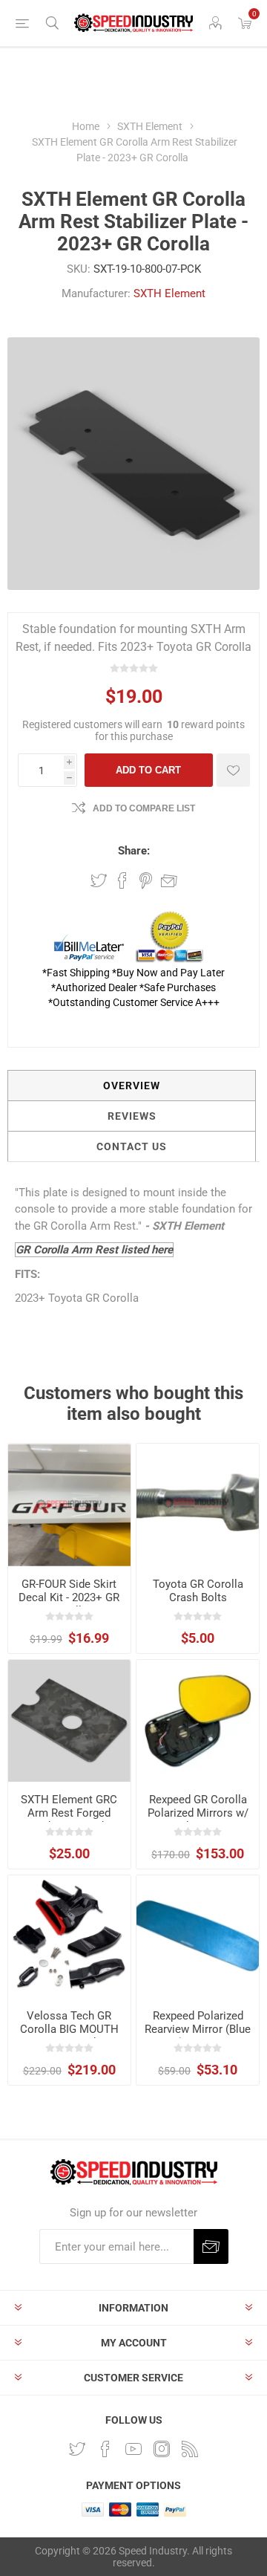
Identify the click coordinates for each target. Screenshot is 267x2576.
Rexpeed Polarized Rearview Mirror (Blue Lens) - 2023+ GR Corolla (198, 2036)
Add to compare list (144, 808)
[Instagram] (162, 2449)
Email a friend (169, 880)
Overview (132, 1086)
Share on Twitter (99, 880)
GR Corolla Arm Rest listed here (94, 1250)
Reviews (132, 1116)
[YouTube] (133, 2449)
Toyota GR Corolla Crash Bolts (198, 1591)
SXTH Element (169, 293)
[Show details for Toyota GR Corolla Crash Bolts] (198, 1505)
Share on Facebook (122, 880)
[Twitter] (77, 2449)
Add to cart (148, 770)
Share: (134, 851)
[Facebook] (105, 2449)
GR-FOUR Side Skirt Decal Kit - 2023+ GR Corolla (69, 1597)
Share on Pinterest (146, 880)
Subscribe (211, 2246)
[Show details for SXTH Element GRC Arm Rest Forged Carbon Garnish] (69, 1721)
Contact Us (132, 1146)
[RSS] (190, 2449)
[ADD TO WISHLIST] (233, 770)
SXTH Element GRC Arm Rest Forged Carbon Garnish (69, 1813)
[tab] (132, 1086)
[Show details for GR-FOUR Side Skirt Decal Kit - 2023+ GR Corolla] (69, 1505)
